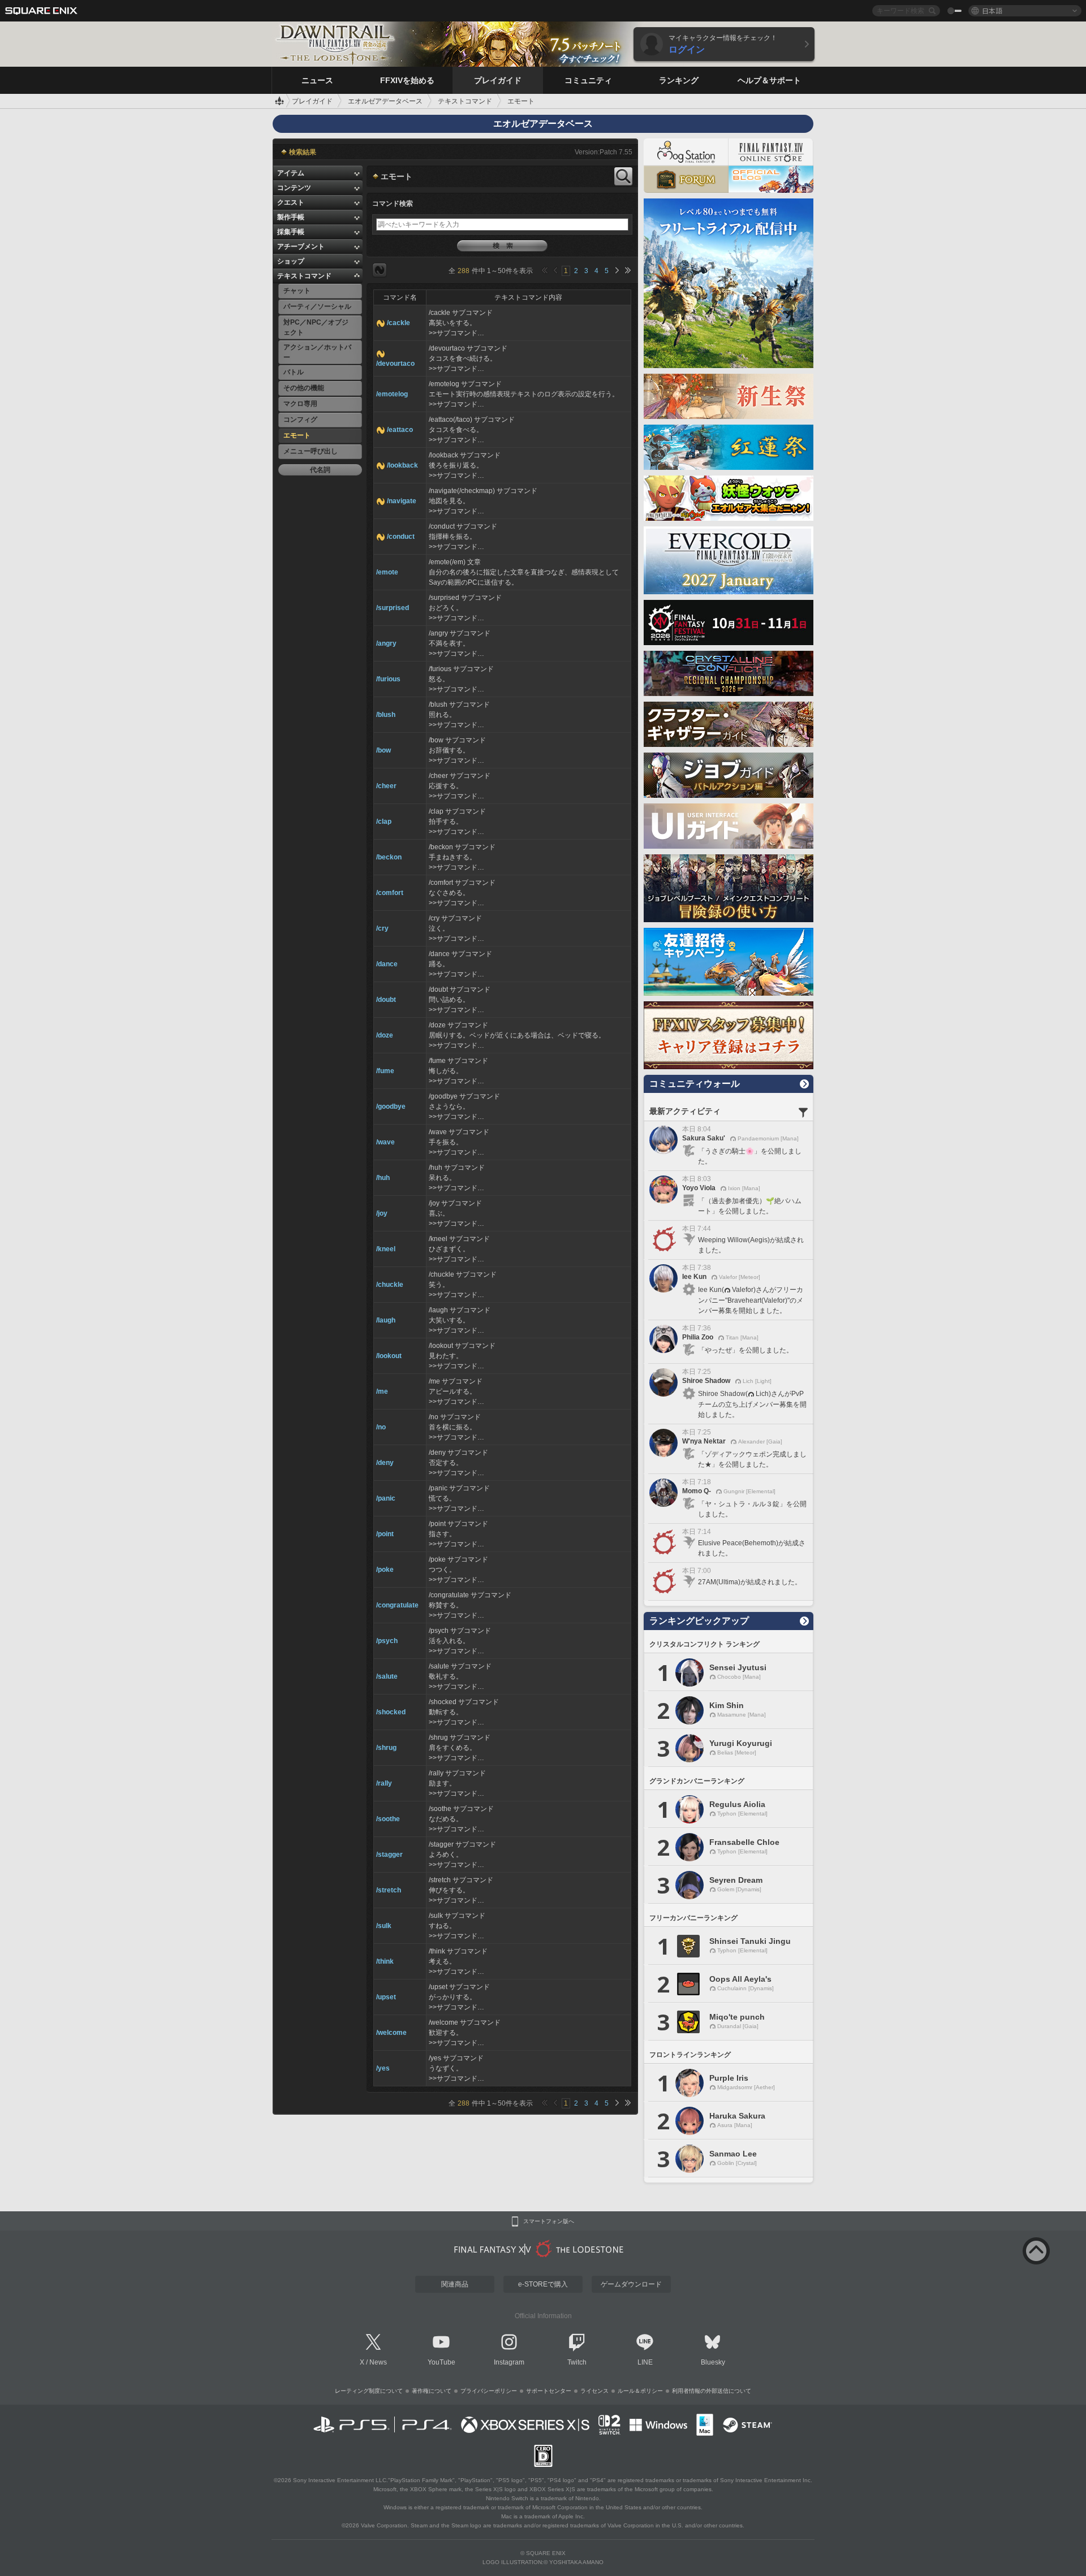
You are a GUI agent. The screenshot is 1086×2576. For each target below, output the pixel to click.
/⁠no (381, 1427)
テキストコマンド (304, 276)
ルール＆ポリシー (640, 2391)
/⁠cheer (386, 786)
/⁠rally (384, 1783)
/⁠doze (385, 1035)
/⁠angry (386, 643)
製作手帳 (291, 217)
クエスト (291, 202)
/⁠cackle (398, 323)
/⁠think (385, 1961)
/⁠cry (382, 928)
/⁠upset (386, 1997)
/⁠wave (385, 1142)
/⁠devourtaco (395, 364)
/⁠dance (387, 964)
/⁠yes (383, 2068)
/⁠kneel (386, 1249)
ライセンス (594, 2391)
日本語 (992, 10)
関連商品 (455, 2284)
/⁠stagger (389, 1855)
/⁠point (385, 1534)
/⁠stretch (389, 1890)
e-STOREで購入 (543, 2284)
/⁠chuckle (390, 1285)
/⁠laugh (386, 1320)
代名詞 (320, 470)
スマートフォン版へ (549, 2221)
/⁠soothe (388, 1819)
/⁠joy (382, 1213)
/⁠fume (385, 1071)
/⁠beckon (389, 857)
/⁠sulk (384, 1926)
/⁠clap (384, 822)
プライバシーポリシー (489, 2391)
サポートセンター (549, 2391)
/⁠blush (386, 715)
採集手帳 (291, 232)
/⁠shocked (391, 1712)
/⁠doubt (386, 1000)
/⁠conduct (401, 537)
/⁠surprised (393, 608)
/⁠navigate (402, 501)
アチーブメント (301, 247)
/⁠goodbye (391, 1107)
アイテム (291, 173)
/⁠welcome (391, 2033)
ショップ (291, 261)
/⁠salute (387, 1676)
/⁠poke (385, 1570)
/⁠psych (387, 1641)
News (378, 2362)
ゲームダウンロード (631, 2284)
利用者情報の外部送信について (712, 2391)
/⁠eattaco (400, 430)
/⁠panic (386, 1498)
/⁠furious (388, 679)
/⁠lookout (389, 1356)
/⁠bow (383, 750)
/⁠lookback (402, 465)
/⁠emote (387, 572)
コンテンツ (294, 188)
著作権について (432, 2391)
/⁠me (382, 1391)
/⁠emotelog (392, 394)
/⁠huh (383, 1178)
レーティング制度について (369, 2391)
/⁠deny (385, 1463)
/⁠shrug (386, 1748)
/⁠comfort (390, 893)
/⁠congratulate (397, 1605)
